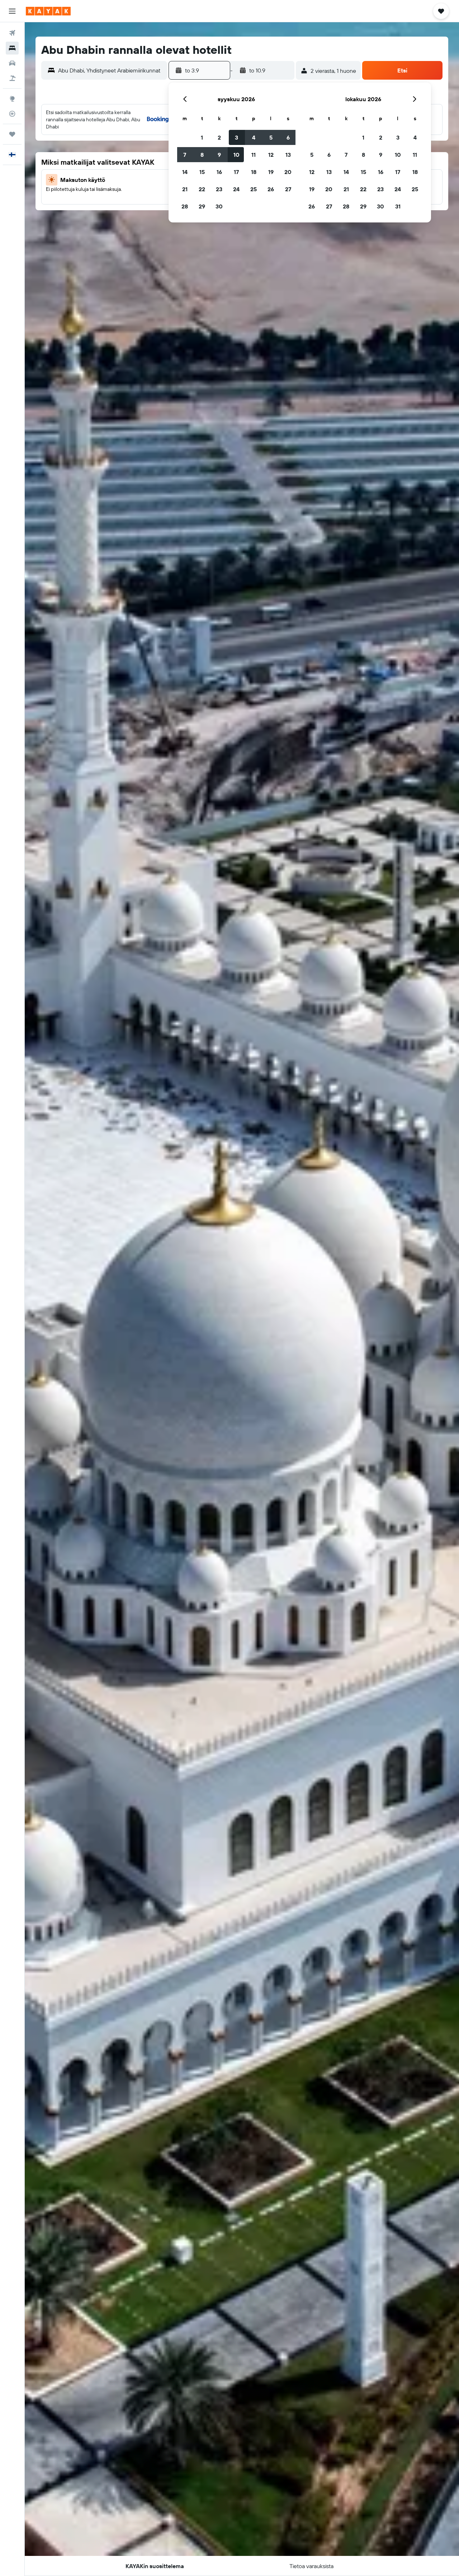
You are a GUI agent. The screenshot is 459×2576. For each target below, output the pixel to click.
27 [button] (288, 189)
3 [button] (236, 137)
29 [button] (202, 206)
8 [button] (202, 155)
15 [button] (202, 172)
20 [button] (288, 172)
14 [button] (185, 172)
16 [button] (219, 172)
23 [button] (219, 189)
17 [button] (236, 172)
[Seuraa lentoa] (12, 114)
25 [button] (254, 189)
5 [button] (271, 137)
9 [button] (219, 155)
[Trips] (12, 134)
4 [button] (254, 137)
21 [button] (185, 189)
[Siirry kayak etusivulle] (48, 11)
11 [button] (254, 155)
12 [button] (271, 155)
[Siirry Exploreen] (12, 99)
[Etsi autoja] (12, 63)
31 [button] (398, 206)
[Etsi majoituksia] (12, 48)
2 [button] (219, 137)
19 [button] (271, 172)
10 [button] (236, 155)
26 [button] (271, 189)
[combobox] (111, 70)
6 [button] (288, 137)
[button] (12, 11)
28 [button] (185, 206)
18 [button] (254, 172)
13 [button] (288, 155)
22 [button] (202, 189)
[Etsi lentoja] (12, 33)
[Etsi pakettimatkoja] (12, 78)
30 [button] (219, 206)
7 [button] (185, 155)
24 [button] (236, 189)
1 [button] (202, 137)
